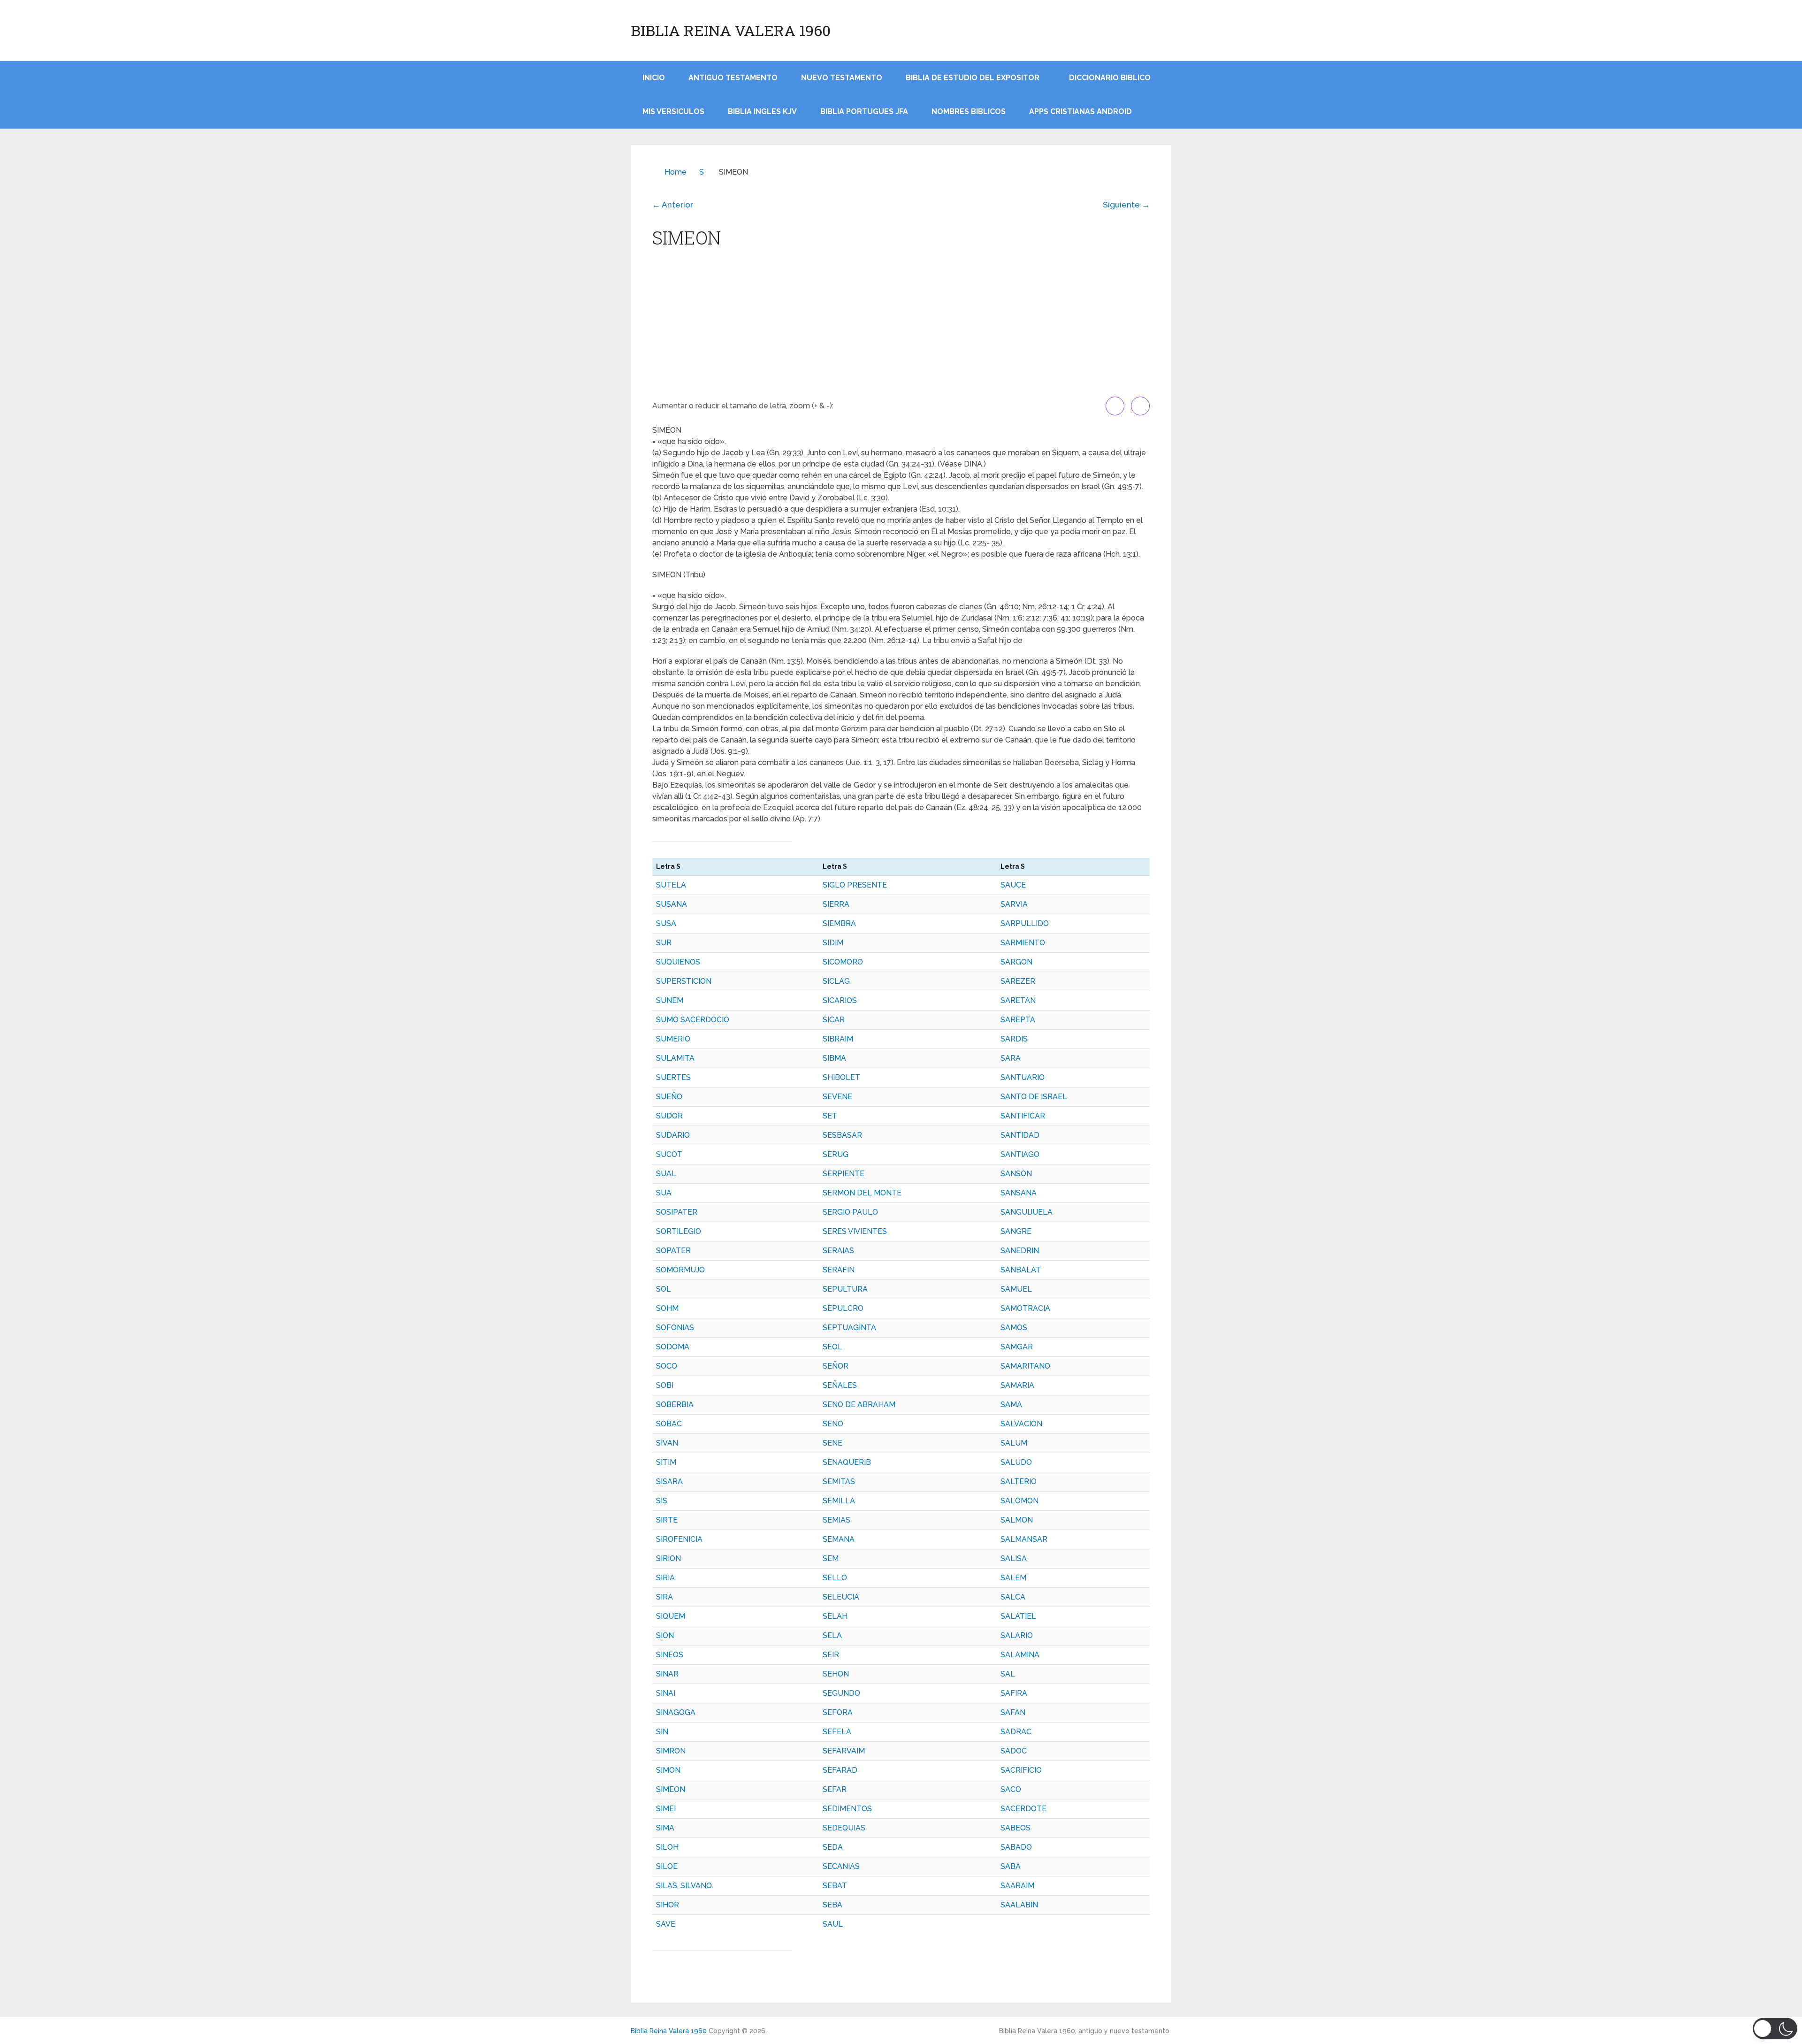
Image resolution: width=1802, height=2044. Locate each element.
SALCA (1013, 1597)
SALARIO (1017, 1635)
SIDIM (833, 943)
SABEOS (1016, 1828)
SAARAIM (1017, 1886)
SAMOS (1014, 1328)
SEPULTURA (845, 1289)
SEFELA (837, 1732)
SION (665, 1635)
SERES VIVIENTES (855, 1231)
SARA (1011, 1058)
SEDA (833, 1847)
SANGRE (1016, 1231)
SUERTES (673, 1077)
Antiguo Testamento (733, 78)
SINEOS (670, 1655)
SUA (664, 1193)
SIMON (668, 1770)
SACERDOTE (1023, 1809)
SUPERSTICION (684, 981)
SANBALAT (1021, 1270)
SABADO (1016, 1847)
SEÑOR (836, 1366)
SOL (664, 1289)
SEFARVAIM (844, 1751)
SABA (1011, 1866)
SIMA (665, 1828)
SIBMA (834, 1058)
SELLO (835, 1578)
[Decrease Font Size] (1140, 406)
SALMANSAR (1024, 1539)
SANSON (1016, 1174)
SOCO (667, 1366)
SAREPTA (1018, 1020)
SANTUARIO (1023, 1077)
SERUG (836, 1154)
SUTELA (671, 885)
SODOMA (673, 1347)
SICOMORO (843, 962)
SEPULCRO (843, 1308)
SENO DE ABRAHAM (859, 1405)
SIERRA (836, 904)
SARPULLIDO (1025, 923)
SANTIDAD (1020, 1135)
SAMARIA (1017, 1385)
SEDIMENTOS (847, 1809)
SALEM (1013, 1578)
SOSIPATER (677, 1212)
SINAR (667, 1674)
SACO (1011, 1789)
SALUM (1014, 1443)
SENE (832, 1443)
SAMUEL (1016, 1289)
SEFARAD (840, 1770)
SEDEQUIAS (844, 1828)
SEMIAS (836, 1520)
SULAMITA (675, 1058)
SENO (833, 1424)
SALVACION (1021, 1424)
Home (676, 172)
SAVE (666, 1924)
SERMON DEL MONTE (862, 1193)
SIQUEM (671, 1616)
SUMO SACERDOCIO (693, 1020)
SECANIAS (841, 1866)
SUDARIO (673, 1135)
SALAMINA (1020, 1655)
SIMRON (671, 1751)
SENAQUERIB (847, 1462)
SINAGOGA (676, 1712)
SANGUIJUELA (1027, 1212)
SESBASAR (842, 1135)
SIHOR (668, 1905)
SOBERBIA (675, 1405)
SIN (662, 1732)
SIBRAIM (838, 1039)
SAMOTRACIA (1025, 1308)
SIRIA (665, 1578)
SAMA (1011, 1405)
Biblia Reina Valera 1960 (731, 31)
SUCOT (669, 1154)
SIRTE (667, 1520)
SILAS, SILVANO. (685, 1886)
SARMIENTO (1023, 943)
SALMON (1017, 1520)
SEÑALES (840, 1385)
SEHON (836, 1674)
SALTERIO (1019, 1481)
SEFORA (838, 1712)
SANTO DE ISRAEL (1034, 1097)
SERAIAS (838, 1251)
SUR (664, 943)
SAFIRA (1014, 1693)
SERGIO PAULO (850, 1212)
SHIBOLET (841, 1077)
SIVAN (667, 1443)
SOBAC (669, 1424)
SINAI (666, 1693)
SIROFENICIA (679, 1539)
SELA (832, 1635)
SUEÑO (669, 1097)
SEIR (831, 1655)
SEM (831, 1558)
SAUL (833, 1924)
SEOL (832, 1347)
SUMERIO (673, 1039)
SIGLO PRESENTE (855, 885)
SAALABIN (1019, 1905)
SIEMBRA (839, 923)
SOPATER (673, 1251)
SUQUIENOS (678, 962)
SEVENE (837, 1097)
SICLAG (836, 981)
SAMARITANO (1025, 1366)
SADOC (1014, 1751)
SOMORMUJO (680, 1270)
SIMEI (666, 1809)
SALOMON (1019, 1501)
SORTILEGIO (679, 1231)
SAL (1008, 1674)
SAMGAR (1017, 1347)
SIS (662, 1501)
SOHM (667, 1308)
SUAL (666, 1174)
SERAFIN (839, 1270)
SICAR (834, 1020)
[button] (1775, 2029)
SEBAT (835, 1886)
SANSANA (1019, 1193)
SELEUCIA (841, 1597)
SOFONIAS (675, 1328)
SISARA (669, 1481)
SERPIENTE (844, 1174)
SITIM (666, 1462)
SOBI (665, 1385)
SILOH (667, 1847)
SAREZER (1018, 981)
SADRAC (1016, 1732)
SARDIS (1014, 1039)
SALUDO (1016, 1462)
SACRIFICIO (1021, 1770)
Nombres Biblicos (969, 111)
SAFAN (1013, 1712)
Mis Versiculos (673, 111)
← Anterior (673, 205)
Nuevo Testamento (842, 78)
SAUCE (1013, 885)
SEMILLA (839, 1501)
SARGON (1016, 962)
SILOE (667, 1866)
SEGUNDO (841, 1693)
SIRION (668, 1558)
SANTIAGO (1020, 1154)
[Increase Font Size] (1115, 406)
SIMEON (671, 1789)
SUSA (666, 923)
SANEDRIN (1020, 1251)
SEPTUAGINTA (849, 1328)
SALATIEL (1018, 1616)
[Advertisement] (901, 326)
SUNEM (670, 1000)
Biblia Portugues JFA (864, 111)
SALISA (1014, 1558)
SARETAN (1018, 1000)
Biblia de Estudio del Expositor (973, 78)
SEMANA (839, 1539)
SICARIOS (840, 1000)
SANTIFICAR (1023, 1116)
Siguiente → (1126, 205)
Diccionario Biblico (1110, 78)
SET (830, 1116)
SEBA (832, 1905)
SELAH (835, 1616)
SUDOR (669, 1116)
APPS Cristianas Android (1080, 111)
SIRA (664, 1597)
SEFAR (835, 1789)
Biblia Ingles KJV (762, 111)
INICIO (654, 78)
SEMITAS (839, 1481)
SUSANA (672, 904)
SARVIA (1014, 904)
